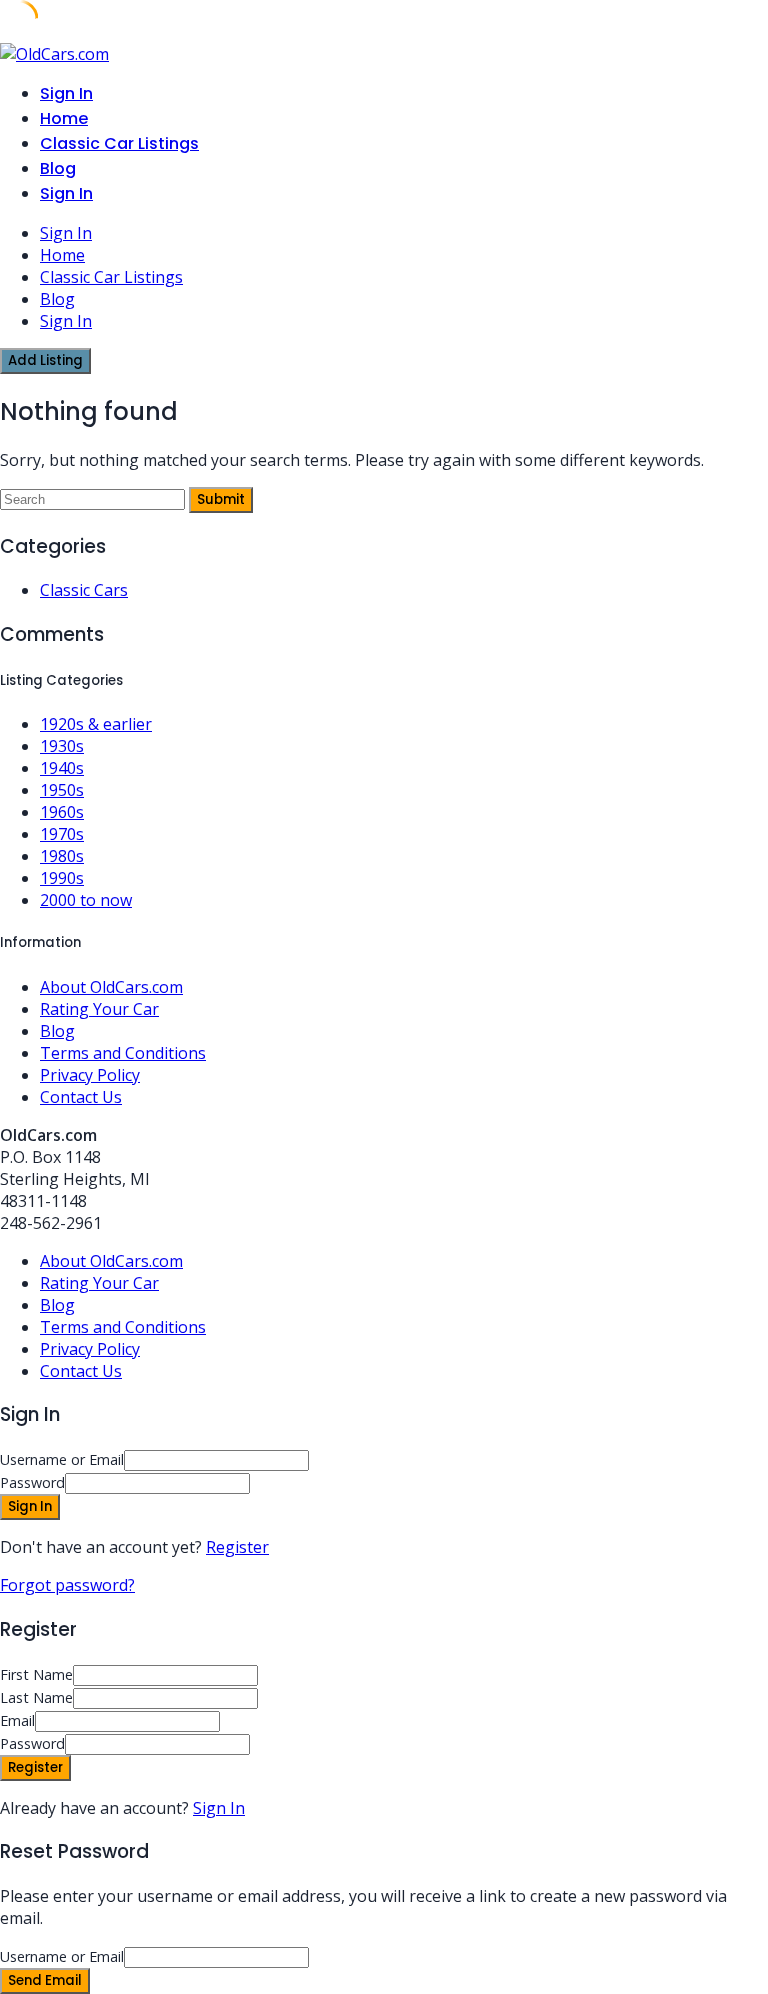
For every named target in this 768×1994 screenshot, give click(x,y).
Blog (58, 168)
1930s (62, 746)
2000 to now (86, 900)
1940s (62, 768)
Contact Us (81, 1097)
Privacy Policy (90, 1075)
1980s (62, 856)
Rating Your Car (99, 1009)
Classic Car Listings (119, 143)
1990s (62, 878)
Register (237, 1547)
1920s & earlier (96, 724)
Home (64, 118)
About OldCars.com (111, 987)
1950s (62, 790)
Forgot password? (67, 1585)
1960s (62, 812)
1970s (62, 834)
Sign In (219, 1808)
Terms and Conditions (123, 1053)
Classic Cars (84, 590)
